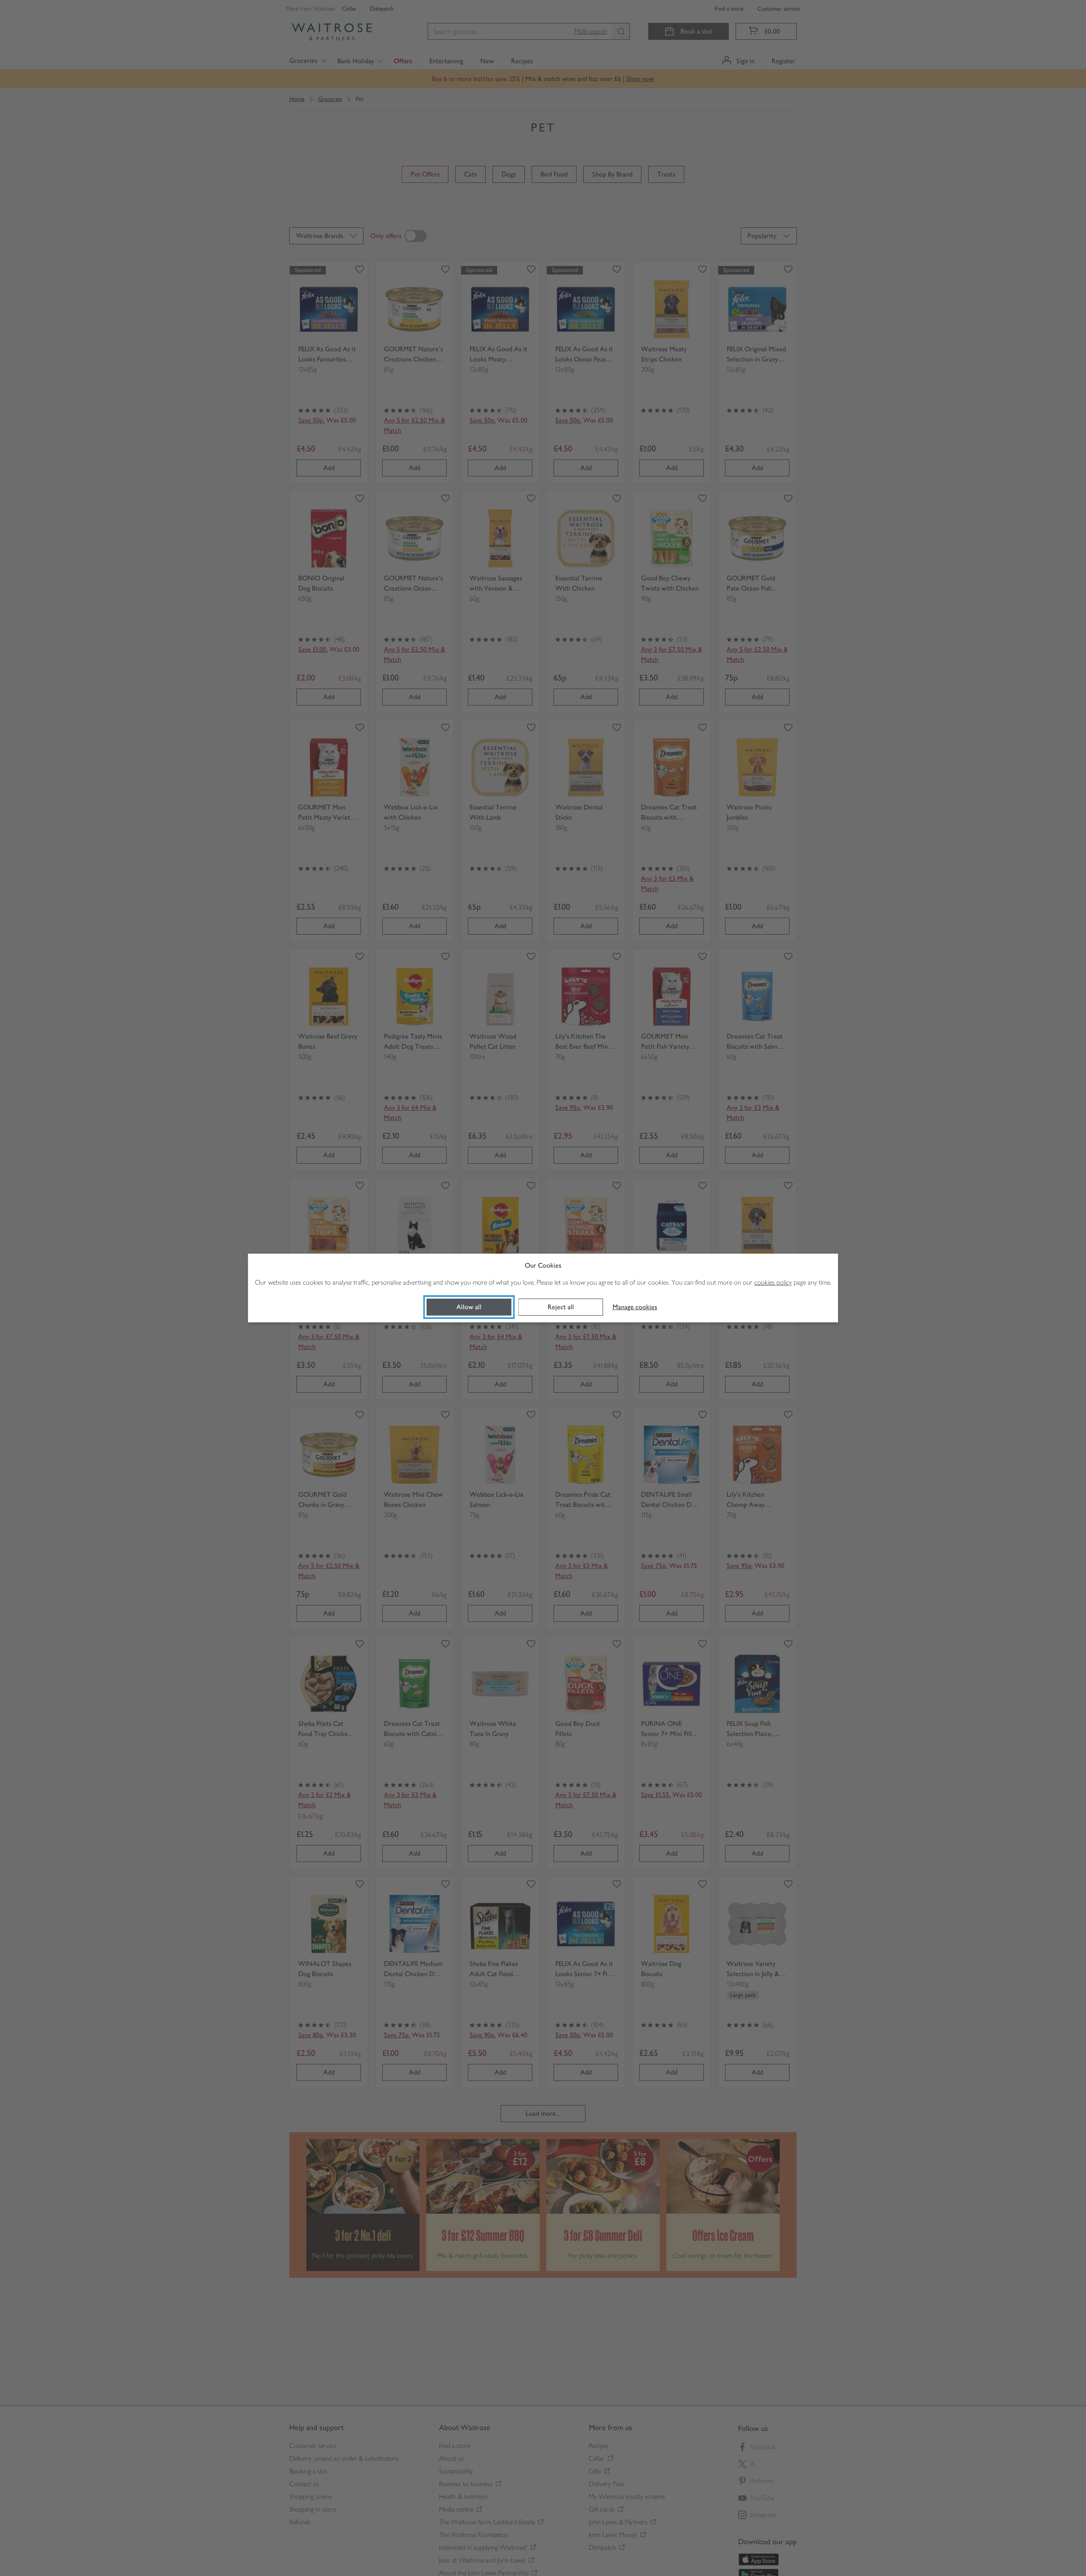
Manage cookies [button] (635, 1307)
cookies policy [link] (773, 1282)
